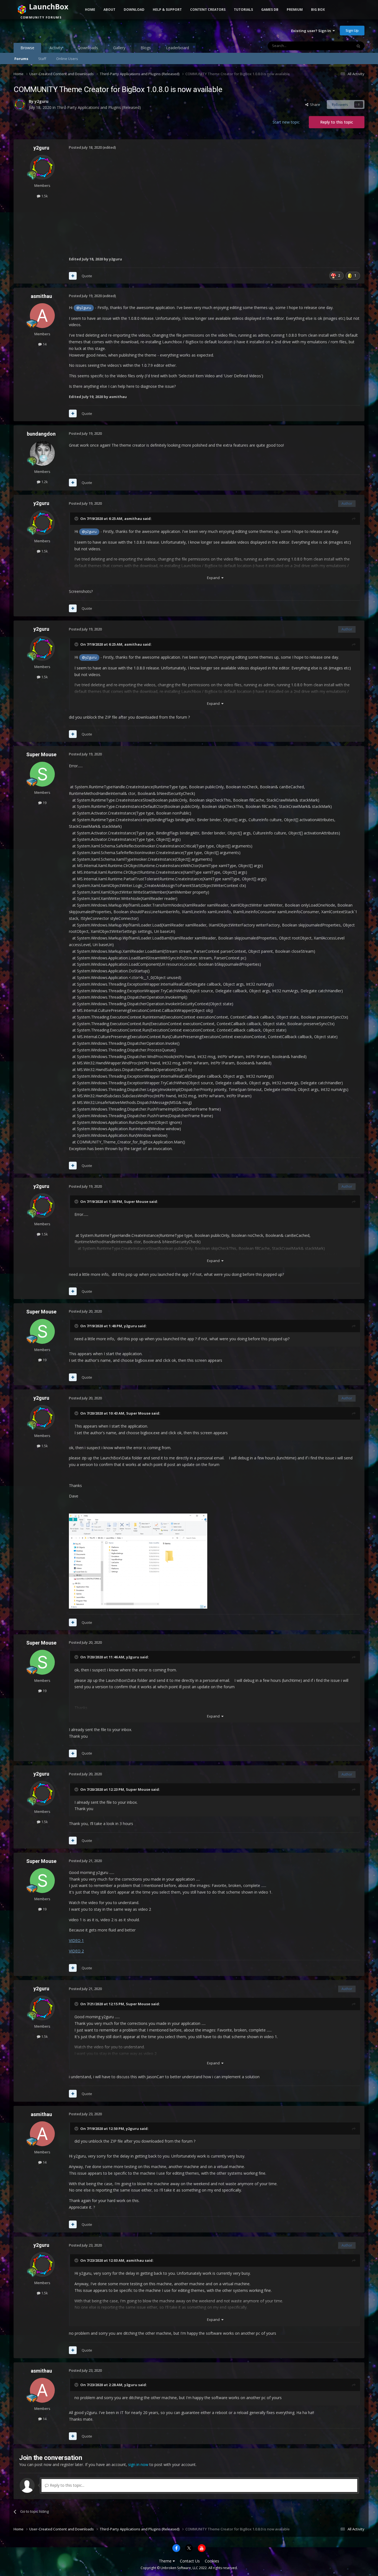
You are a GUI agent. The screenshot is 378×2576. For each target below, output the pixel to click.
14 (44, 344)
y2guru (42, 101)
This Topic (337, 46)
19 (44, 803)
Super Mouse (41, 754)
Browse (27, 48)
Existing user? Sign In (312, 31)
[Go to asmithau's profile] (42, 316)
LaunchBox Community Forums (58, 30)
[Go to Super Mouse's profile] (42, 774)
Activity (56, 48)
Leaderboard (178, 48)
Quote (87, 276)
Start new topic (286, 122)
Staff (42, 59)
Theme (166, 2561)
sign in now (138, 2464)
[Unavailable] (138, 1561)
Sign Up (352, 30)
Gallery (119, 48)
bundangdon (41, 434)
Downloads (88, 48)
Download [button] (134, 10)
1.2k (44, 482)
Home (90, 10)
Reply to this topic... (67, 2485)
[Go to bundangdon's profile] (42, 453)
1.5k (44, 196)
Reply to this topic (337, 122)
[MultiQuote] (73, 276)
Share (314, 104)
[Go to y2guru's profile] (20, 104)
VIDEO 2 (76, 1951)
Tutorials (243, 10)
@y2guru (84, 308)
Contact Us (190, 2561)
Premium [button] (295, 10)
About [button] (109, 10)
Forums (21, 59)
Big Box (318, 10)
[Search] (358, 46)
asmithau (41, 296)
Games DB (270, 10)
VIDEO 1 (76, 1940)
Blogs (146, 48)
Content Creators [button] (208, 10)
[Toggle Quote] (77, 519)
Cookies (212, 2561)
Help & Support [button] (167, 10)
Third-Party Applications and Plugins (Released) (99, 107)
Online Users (67, 59)
